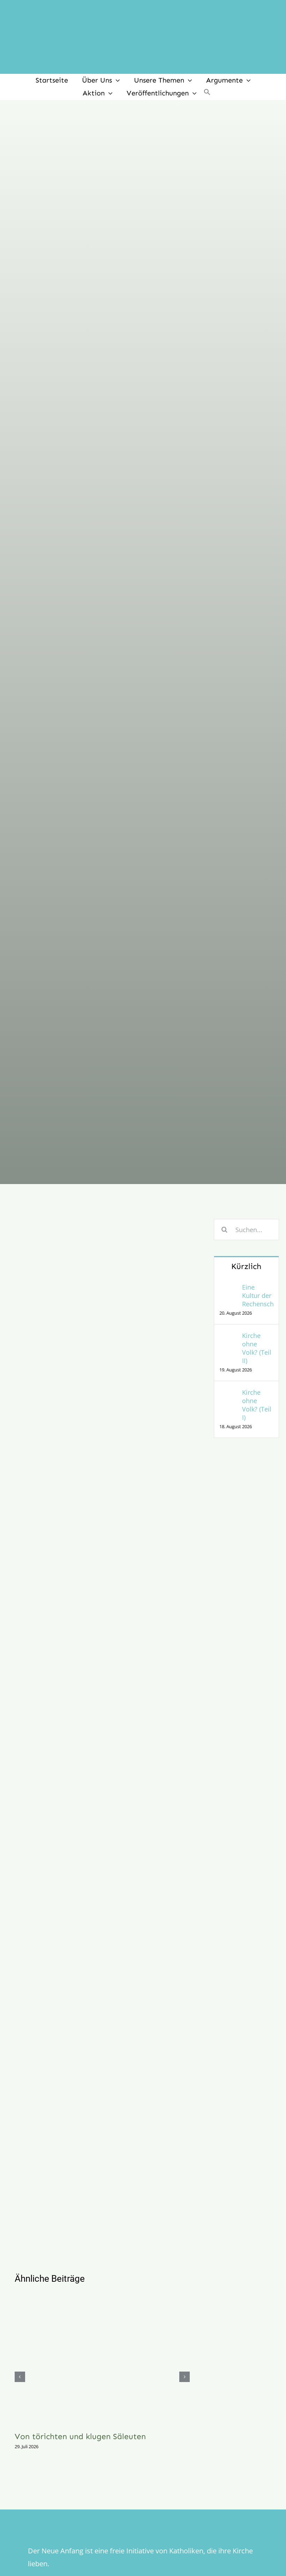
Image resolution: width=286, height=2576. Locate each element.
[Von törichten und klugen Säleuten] (102, 2359)
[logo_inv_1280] (143, 10)
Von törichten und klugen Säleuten (80, 2436)
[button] (207, 93)
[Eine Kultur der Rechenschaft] (228, 1289)
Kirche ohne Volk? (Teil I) (257, 1405)
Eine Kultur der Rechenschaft (258, 1295)
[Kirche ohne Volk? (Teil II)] (228, 1337)
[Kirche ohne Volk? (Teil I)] (228, 1394)
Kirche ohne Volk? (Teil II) (257, 1348)
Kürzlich (246, 1266)
